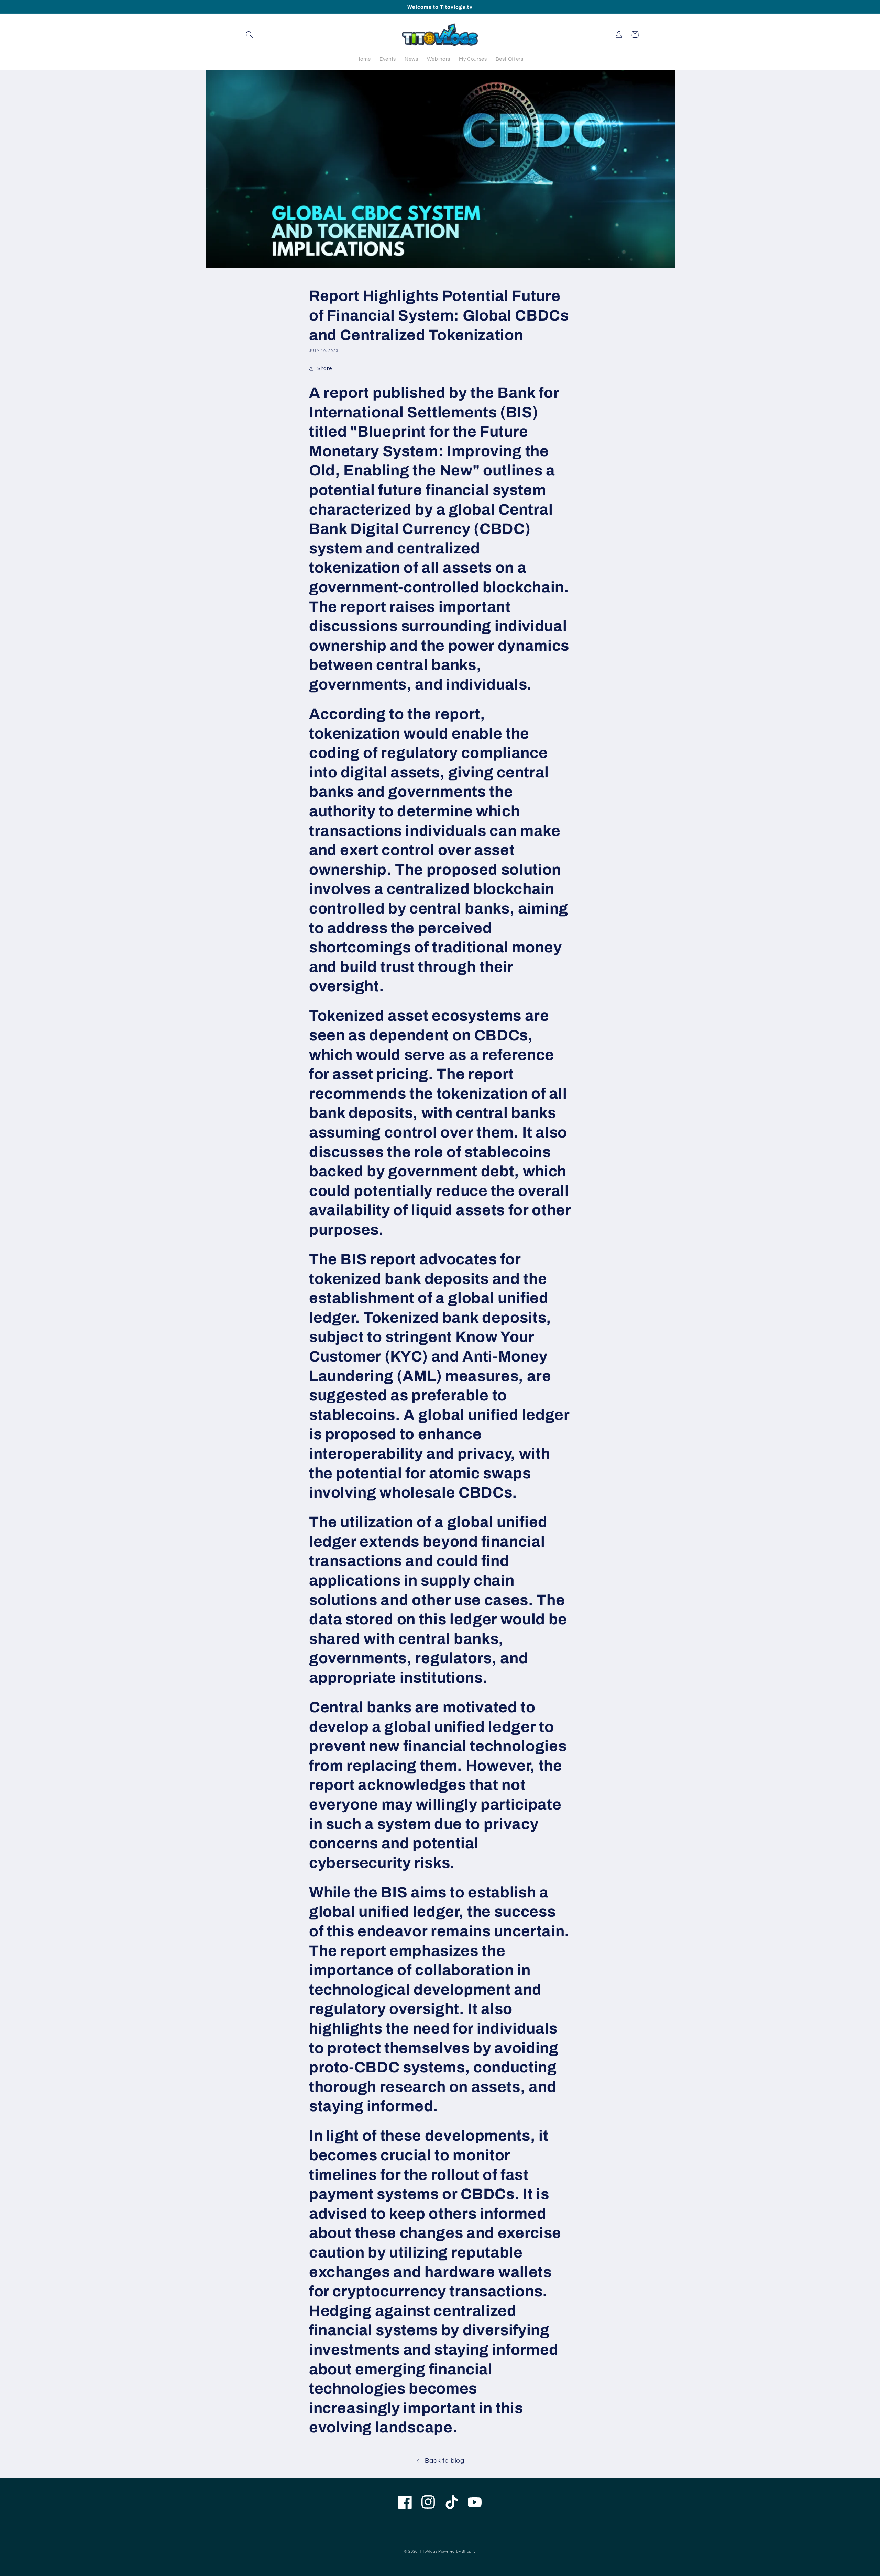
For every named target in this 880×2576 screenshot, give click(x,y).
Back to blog (445, 2461)
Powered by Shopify (457, 2551)
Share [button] (324, 368)
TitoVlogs (429, 2551)
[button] (250, 34)
